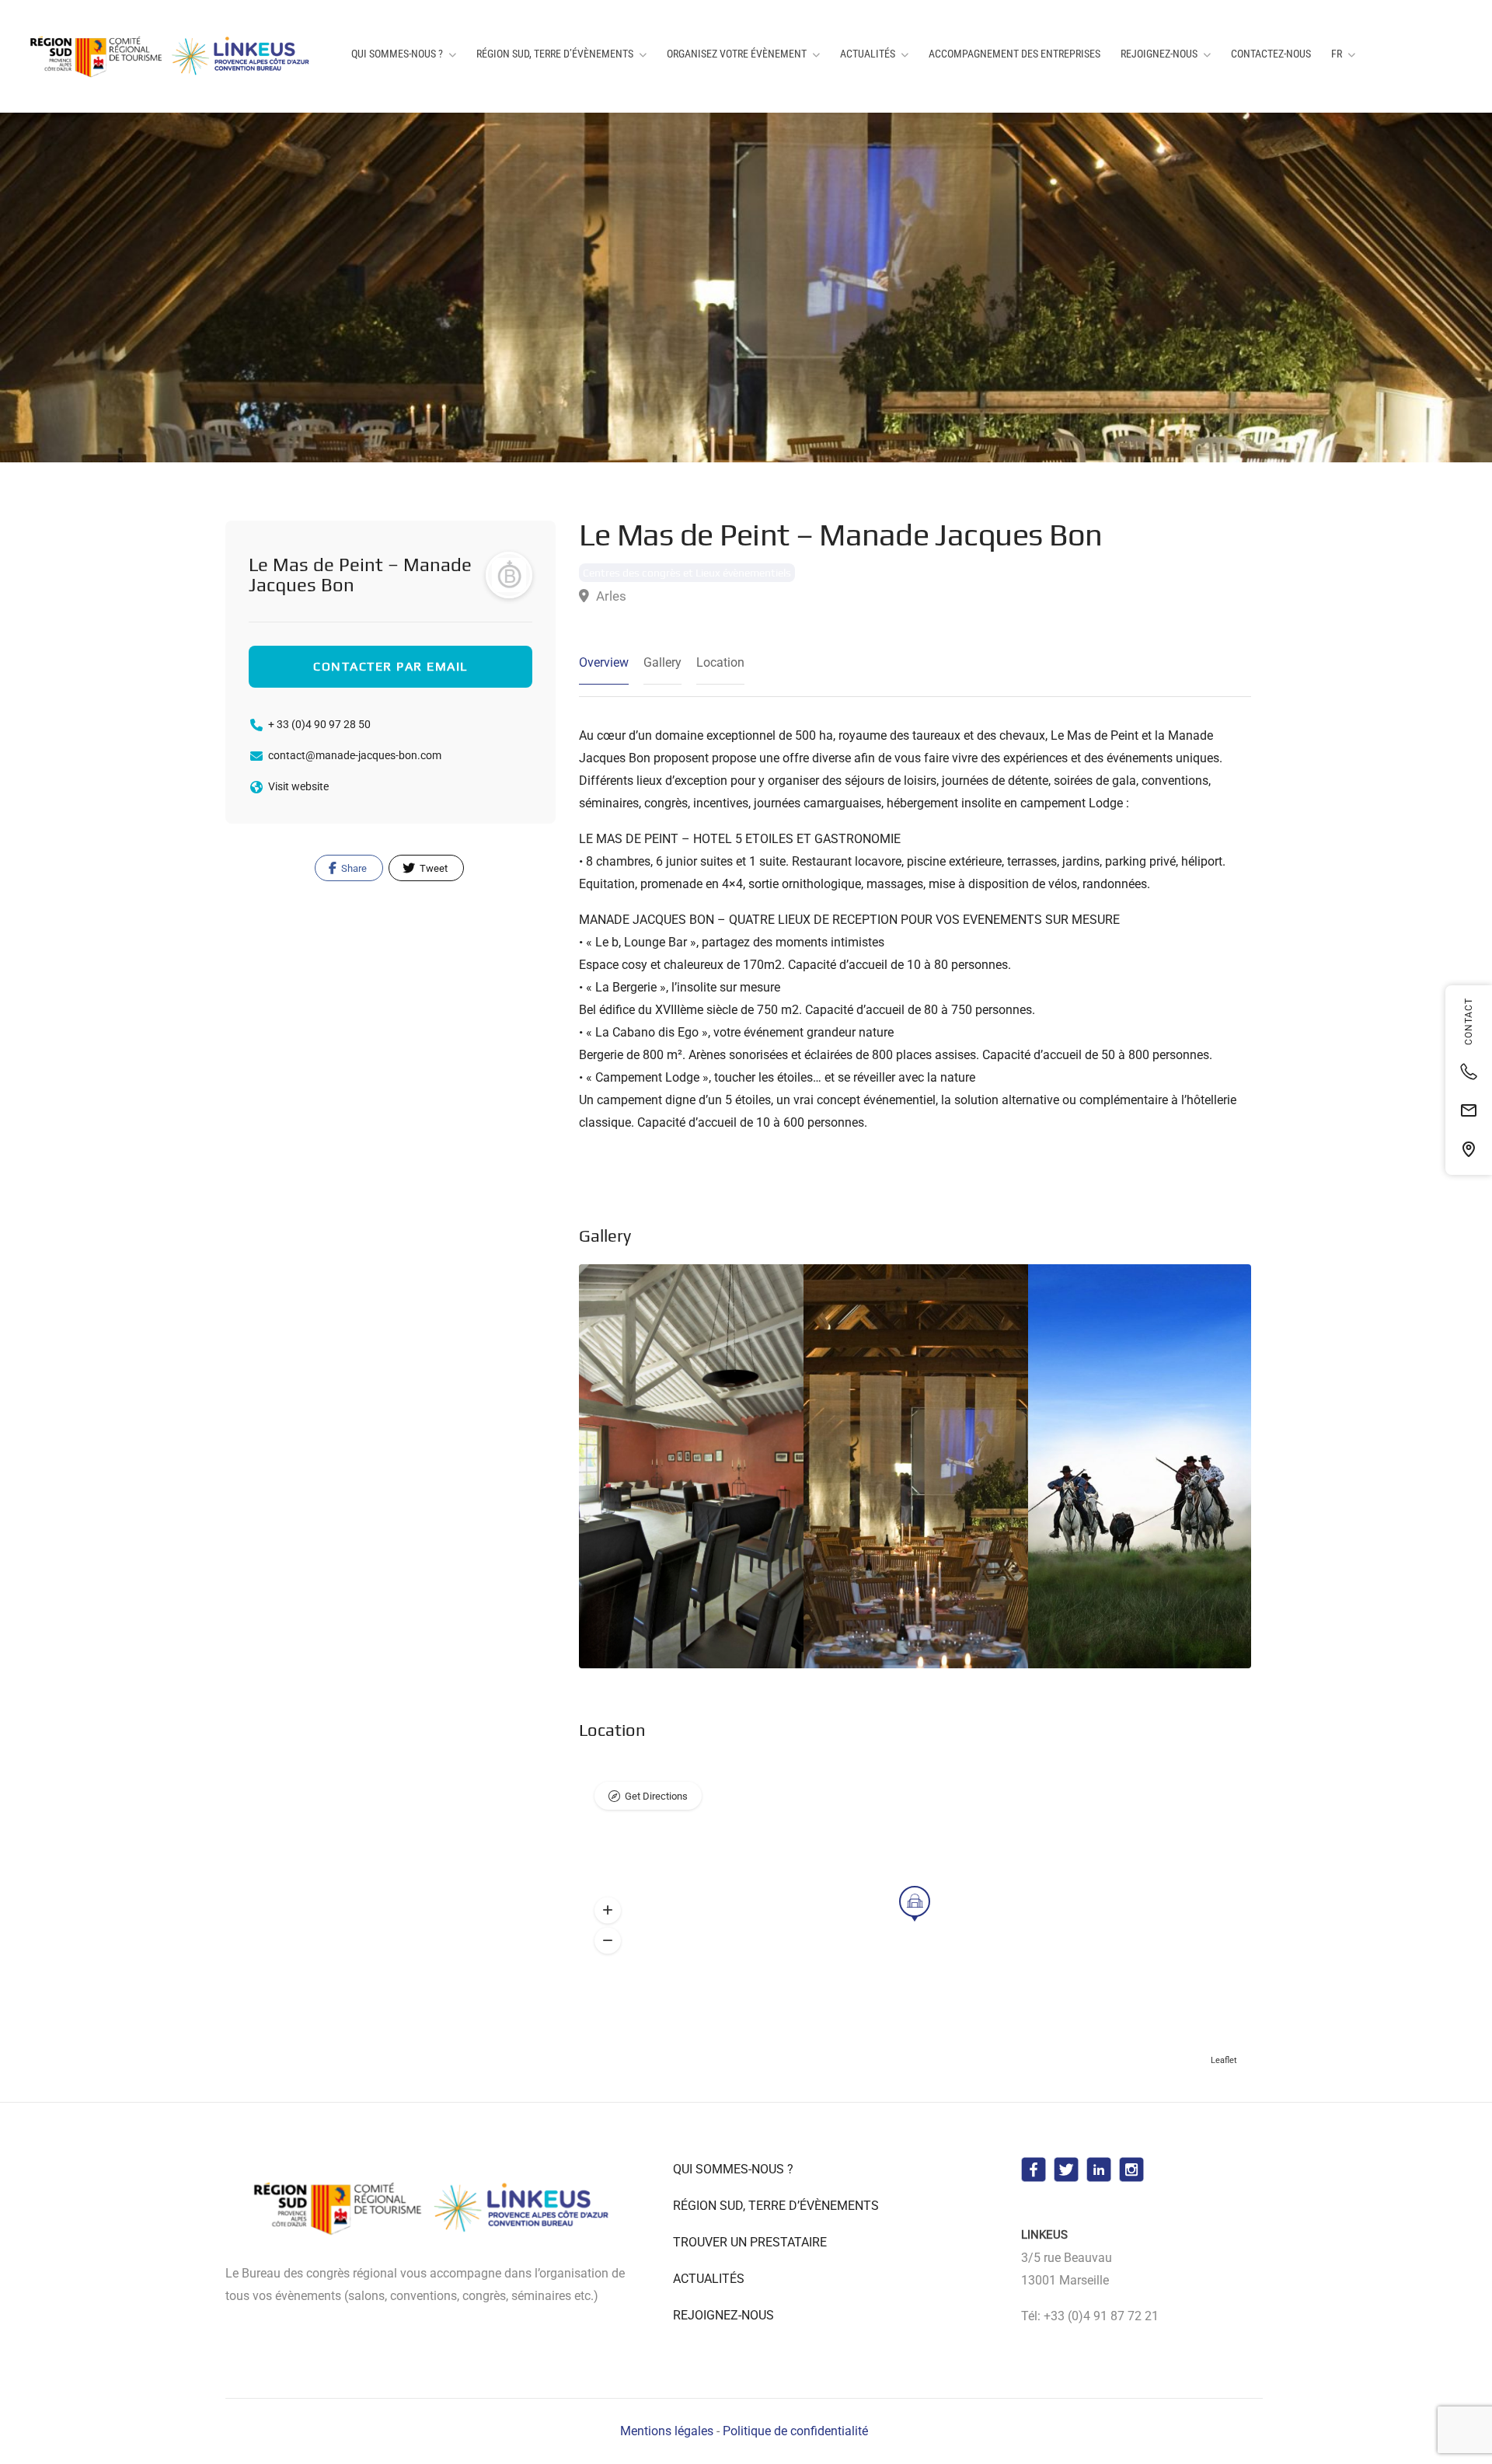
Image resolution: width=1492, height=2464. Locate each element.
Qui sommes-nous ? (397, 54)
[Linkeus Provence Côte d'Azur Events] (173, 56)
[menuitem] (1343, 54)
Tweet (432, 868)
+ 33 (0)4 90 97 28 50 (319, 724)
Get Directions (656, 1796)
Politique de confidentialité (795, 2431)
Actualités (868, 54)
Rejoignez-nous (1159, 54)
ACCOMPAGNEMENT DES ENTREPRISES (1014, 54)
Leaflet (1224, 2060)
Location (720, 662)
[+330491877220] (1469, 1072)
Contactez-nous (1271, 54)
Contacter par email (390, 666)
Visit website (298, 786)
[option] (916, 1466)
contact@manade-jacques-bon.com (355, 755)
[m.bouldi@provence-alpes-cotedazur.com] (1469, 1110)
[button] (608, 1911)
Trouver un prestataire (750, 2242)
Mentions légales (667, 2431)
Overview (604, 662)
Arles (610, 596)
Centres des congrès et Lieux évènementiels (687, 573)
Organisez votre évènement (737, 54)
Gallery (662, 662)
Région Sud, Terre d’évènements (555, 54)
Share (353, 868)
